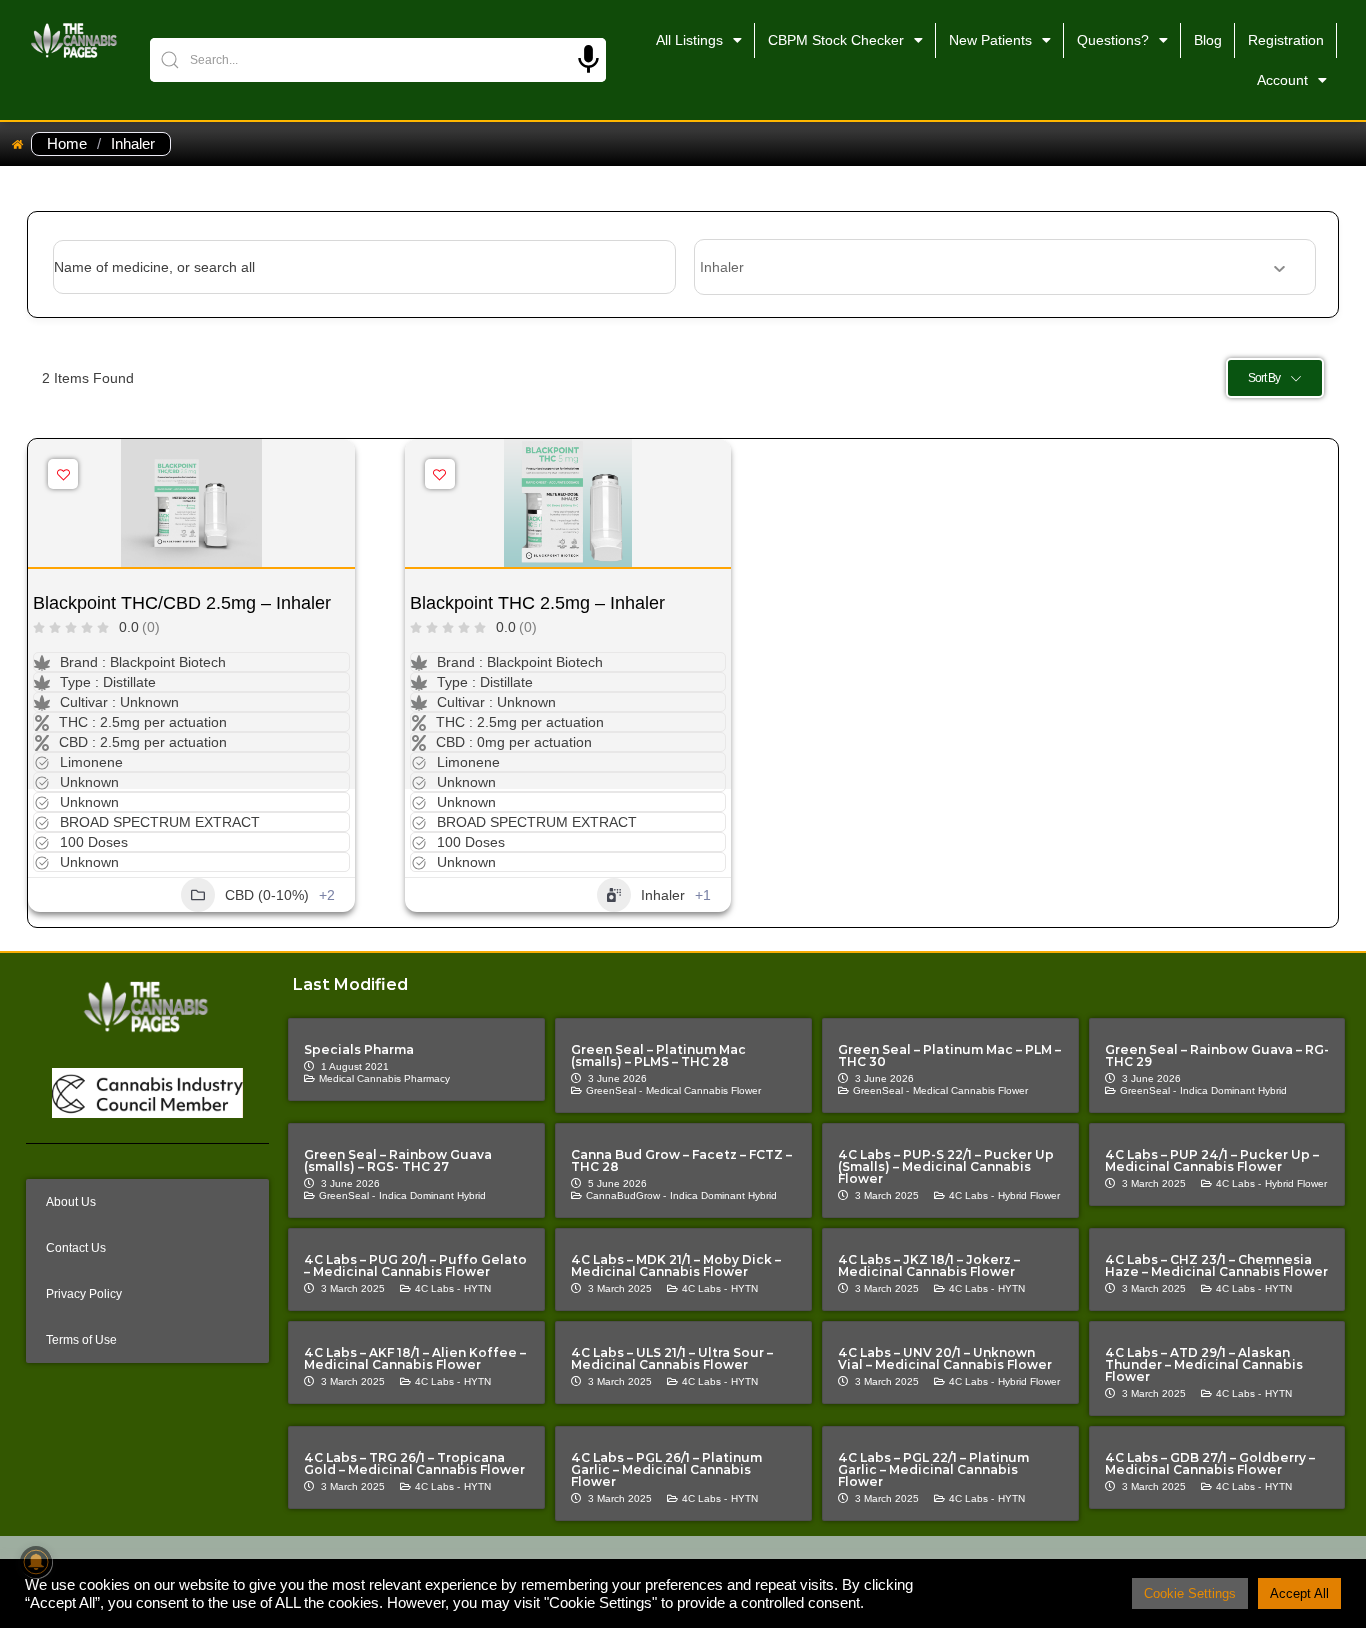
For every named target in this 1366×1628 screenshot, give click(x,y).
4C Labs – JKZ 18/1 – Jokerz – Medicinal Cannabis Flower (929, 1265)
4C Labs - (971, 1195)
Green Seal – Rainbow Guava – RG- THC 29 (1217, 1055)
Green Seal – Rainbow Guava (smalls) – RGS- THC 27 (398, 1160)
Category (724, 267)
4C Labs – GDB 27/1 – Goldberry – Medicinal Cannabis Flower (1210, 1463)
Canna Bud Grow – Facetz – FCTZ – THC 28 (681, 1160)
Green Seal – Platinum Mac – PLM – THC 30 (949, 1055)
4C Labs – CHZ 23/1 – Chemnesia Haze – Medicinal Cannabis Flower (1216, 1265)
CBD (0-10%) (267, 895)
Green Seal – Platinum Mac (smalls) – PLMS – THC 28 (658, 1055)
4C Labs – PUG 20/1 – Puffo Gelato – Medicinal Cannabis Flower (415, 1265)
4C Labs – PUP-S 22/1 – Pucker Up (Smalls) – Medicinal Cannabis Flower (946, 1166)
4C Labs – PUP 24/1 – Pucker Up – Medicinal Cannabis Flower (1212, 1160)
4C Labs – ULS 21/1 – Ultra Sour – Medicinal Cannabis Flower (672, 1358)
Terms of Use (81, 1340)
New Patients (990, 40)
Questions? (1113, 40)
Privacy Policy (84, 1294)
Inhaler (663, 895)
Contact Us (76, 1248)
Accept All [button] (1299, 1593)
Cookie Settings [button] (1190, 1593)
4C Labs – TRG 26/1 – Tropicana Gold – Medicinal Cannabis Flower (414, 1463)
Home (67, 144)
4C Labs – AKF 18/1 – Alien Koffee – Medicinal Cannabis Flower (415, 1358)
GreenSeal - (614, 1090)
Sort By (1264, 378)
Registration (1286, 40)
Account (1282, 80)
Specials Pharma (359, 1049)
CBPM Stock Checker (836, 40)
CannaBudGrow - (626, 1195)
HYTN (477, 1288)
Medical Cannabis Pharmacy (384, 1078)
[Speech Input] (588, 59)
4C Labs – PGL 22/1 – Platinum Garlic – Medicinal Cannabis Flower (933, 1469)
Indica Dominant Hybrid (1233, 1090)
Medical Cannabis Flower (703, 1090)
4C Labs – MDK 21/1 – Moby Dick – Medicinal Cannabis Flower (676, 1265)
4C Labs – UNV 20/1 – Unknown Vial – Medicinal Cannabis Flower (945, 1358)
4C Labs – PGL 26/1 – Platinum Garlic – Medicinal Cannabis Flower (666, 1469)
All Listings (689, 40)
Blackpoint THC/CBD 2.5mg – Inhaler (182, 603)
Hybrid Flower (1029, 1195)
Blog (1208, 40)
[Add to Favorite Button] (63, 474)
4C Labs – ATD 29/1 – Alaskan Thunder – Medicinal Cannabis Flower (1204, 1364)
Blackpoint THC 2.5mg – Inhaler (537, 603)
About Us (71, 1202)
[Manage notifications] (36, 1562)
